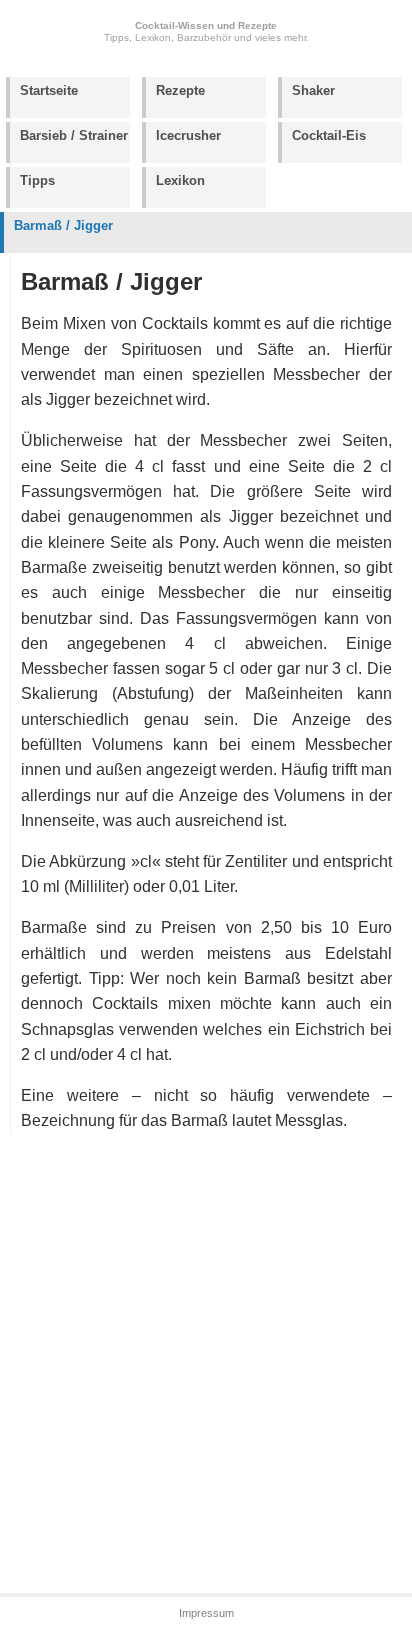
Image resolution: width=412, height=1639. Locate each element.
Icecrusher (188, 135)
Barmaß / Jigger (63, 225)
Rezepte (180, 90)
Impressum (206, 1613)
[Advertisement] (206, 1365)
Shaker (313, 90)
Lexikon (180, 180)
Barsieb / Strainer (74, 135)
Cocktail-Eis (329, 135)
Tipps (37, 180)
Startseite (49, 90)
